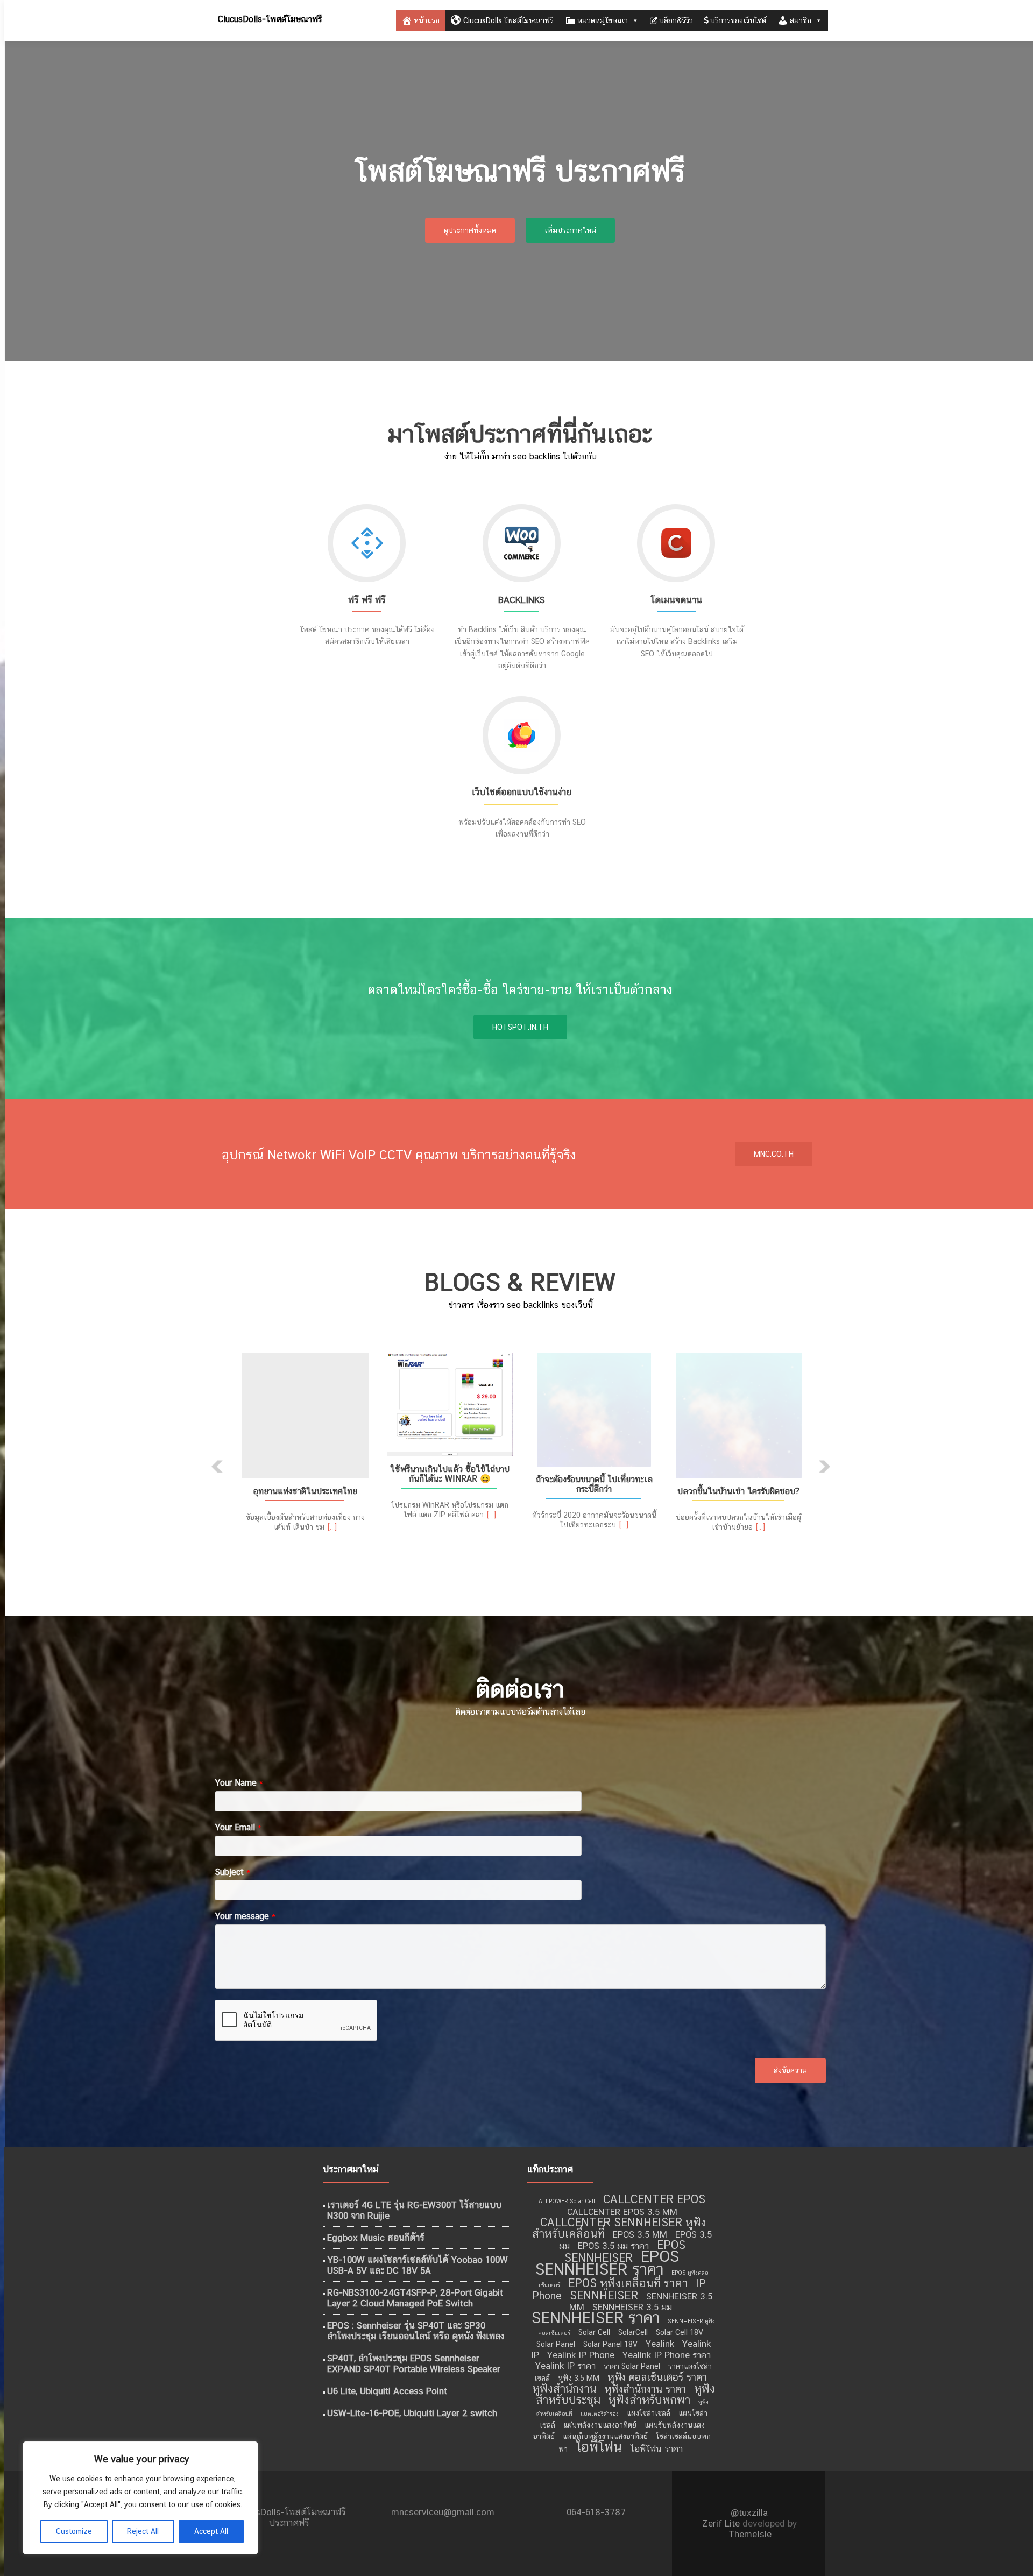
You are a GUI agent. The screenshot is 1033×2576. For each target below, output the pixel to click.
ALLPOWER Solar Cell (567, 2201)
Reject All (143, 2531)
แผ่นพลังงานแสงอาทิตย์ (600, 2425)
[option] (520, 1459)
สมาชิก (801, 20)
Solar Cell (594, 2332)
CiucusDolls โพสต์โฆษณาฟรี (508, 20)
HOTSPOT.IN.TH (520, 1027)
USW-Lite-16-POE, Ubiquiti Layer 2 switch (412, 2413)
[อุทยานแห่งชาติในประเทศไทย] (305, 1416)
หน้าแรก (427, 20)
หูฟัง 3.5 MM (579, 2378)
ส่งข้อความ (790, 2070)
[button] (217, 1467)
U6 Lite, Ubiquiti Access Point (387, 2391)
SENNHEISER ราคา (596, 2317)
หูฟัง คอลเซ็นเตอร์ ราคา (657, 2377)
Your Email (238, 1827)
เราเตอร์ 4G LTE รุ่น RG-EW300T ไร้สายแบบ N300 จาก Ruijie (414, 2210)
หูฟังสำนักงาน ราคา (645, 2389)
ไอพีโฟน (599, 2447)
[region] (140, 2498)
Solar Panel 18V (610, 2344)
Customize (74, 2531)
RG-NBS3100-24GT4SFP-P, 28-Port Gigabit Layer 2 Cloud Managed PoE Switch (415, 2298)
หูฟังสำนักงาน (564, 2389)
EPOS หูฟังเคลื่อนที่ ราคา (628, 2283)
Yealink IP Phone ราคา (667, 2355)
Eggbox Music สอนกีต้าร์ (376, 2238)
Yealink (660, 2344)
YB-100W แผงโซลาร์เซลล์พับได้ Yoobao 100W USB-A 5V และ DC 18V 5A (418, 2265)
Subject (232, 1872)
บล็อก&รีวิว (676, 20)
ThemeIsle (750, 2534)
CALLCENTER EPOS (654, 2199)
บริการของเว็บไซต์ (738, 20)
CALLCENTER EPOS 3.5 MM (622, 2212)
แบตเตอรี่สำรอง (600, 2414)
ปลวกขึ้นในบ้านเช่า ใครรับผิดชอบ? (738, 1491)
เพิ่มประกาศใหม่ (570, 230)
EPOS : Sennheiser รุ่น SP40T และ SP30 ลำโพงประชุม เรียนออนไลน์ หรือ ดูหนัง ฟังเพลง (416, 2331)
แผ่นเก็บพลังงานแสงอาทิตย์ (605, 2436)
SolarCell (633, 2332)
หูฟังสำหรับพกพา (649, 2400)
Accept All (211, 2531)
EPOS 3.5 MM (640, 2234)
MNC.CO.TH (774, 1154)
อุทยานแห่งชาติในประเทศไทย (305, 1491)
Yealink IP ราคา (565, 2366)
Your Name (239, 1783)
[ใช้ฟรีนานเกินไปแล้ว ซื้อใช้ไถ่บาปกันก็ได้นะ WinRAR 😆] (450, 1404)
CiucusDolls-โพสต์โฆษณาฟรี (270, 19)
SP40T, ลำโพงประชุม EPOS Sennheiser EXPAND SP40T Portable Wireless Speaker (414, 2363)
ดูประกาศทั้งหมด (470, 230)
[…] (332, 1527)
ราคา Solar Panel (632, 2366)
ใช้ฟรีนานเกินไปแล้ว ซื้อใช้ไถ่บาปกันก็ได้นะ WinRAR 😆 (450, 1474)
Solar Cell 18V (680, 2332)
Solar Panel (556, 2344)
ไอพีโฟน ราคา (656, 2448)
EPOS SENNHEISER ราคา (607, 2263)
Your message (245, 1916)
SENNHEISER (604, 2295)
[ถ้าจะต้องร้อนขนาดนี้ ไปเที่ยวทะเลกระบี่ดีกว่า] (594, 1410)
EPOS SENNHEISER (625, 2251)
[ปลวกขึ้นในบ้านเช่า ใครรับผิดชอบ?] (738, 1416)
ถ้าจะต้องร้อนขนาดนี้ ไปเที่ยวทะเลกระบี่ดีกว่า (594, 1484)
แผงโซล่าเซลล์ (649, 2413)
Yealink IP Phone (581, 2355)
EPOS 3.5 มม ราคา (613, 2246)
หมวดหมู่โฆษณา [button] (603, 20)
